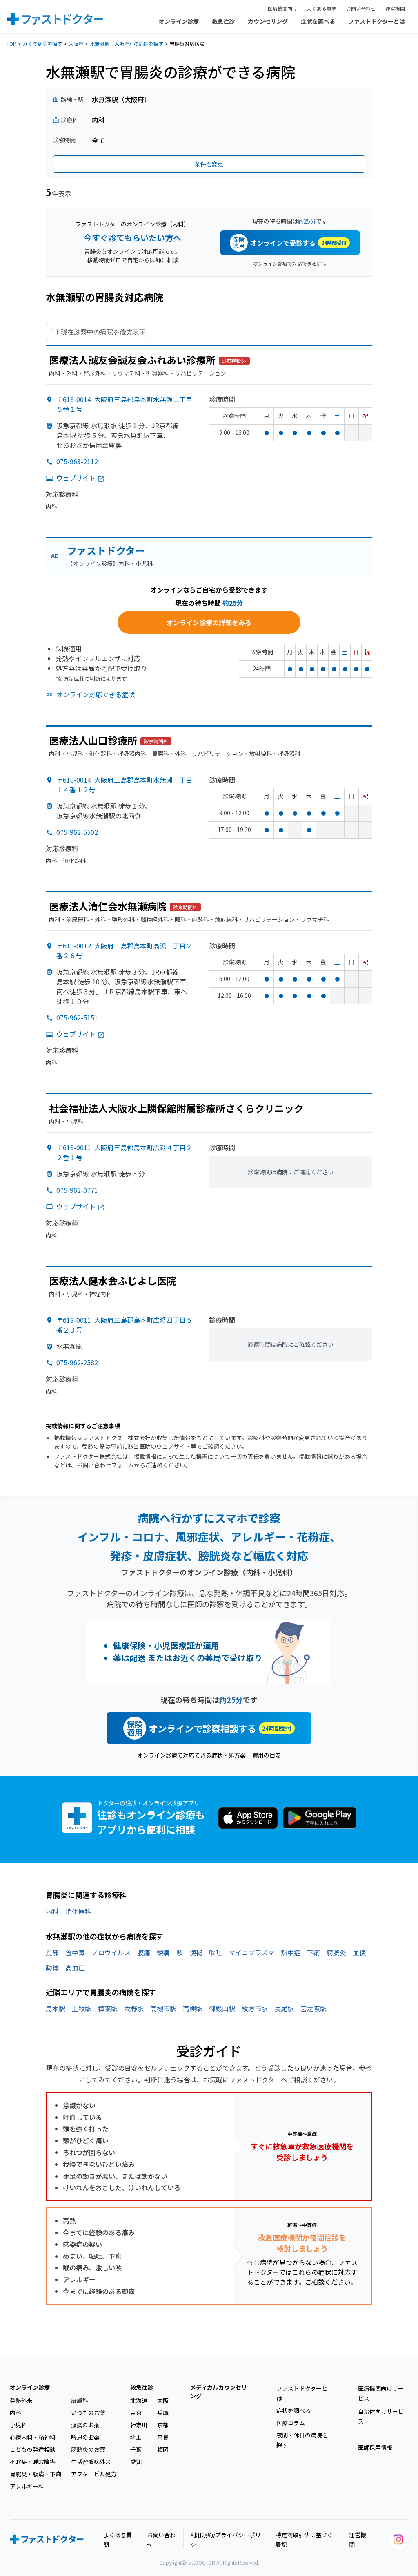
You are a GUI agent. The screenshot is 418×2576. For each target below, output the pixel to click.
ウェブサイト (76, 478)
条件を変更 (209, 164)
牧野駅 (134, 2008)
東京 (136, 2413)
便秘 (196, 1952)
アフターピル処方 (94, 2474)
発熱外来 (21, 2400)
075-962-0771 (77, 1190)
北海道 (139, 2400)
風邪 (52, 1952)
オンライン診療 (179, 21)
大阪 (163, 2400)
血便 (359, 1952)
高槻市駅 (163, 2008)
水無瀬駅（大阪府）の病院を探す (127, 44)
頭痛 (163, 1952)
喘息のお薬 (85, 2437)
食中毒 (75, 1952)
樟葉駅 (108, 2008)
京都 (163, 2425)
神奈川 (139, 2425)
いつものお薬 (88, 2413)
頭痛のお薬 (85, 2425)
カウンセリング (268, 21)
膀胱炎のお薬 (88, 2449)
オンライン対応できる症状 (96, 694)
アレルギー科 (27, 2486)
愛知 (136, 2462)
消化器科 (78, 1911)
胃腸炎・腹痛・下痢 (36, 2474)
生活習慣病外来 (91, 2462)
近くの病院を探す (42, 44)
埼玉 (136, 2437)
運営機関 (395, 8)
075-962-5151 (77, 1017)
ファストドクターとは (377, 21)
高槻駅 (193, 2008)
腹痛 (144, 1952)
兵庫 (163, 2413)
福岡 (163, 2449)
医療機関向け (282, 8)
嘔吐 (216, 1952)
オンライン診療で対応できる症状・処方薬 (191, 1755)
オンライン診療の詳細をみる (209, 622)
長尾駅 (284, 2008)
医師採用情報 (375, 2447)
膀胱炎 (336, 1952)
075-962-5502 (77, 832)
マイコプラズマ (251, 1952)
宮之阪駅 (313, 2008)
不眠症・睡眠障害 (33, 2462)
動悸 (52, 1968)
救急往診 (223, 21)
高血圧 (75, 1968)
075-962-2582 (77, 1362)
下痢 (313, 1952)
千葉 (136, 2449)
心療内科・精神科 (33, 2437)
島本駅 (56, 2008)
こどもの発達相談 (33, 2449)
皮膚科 (80, 2400)
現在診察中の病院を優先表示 (103, 332)
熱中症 (291, 1952)
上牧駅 (82, 2008)
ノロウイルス (111, 1952)
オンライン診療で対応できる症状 (290, 263)
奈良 (163, 2437)
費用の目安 (267, 1755)
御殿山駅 (222, 2008)
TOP (11, 44)
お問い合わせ (361, 8)
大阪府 (76, 44)
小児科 (18, 2425)
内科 (52, 1911)
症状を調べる (318, 21)
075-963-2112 (77, 461)
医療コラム (291, 2423)
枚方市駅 (255, 2008)
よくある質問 (322, 8)
